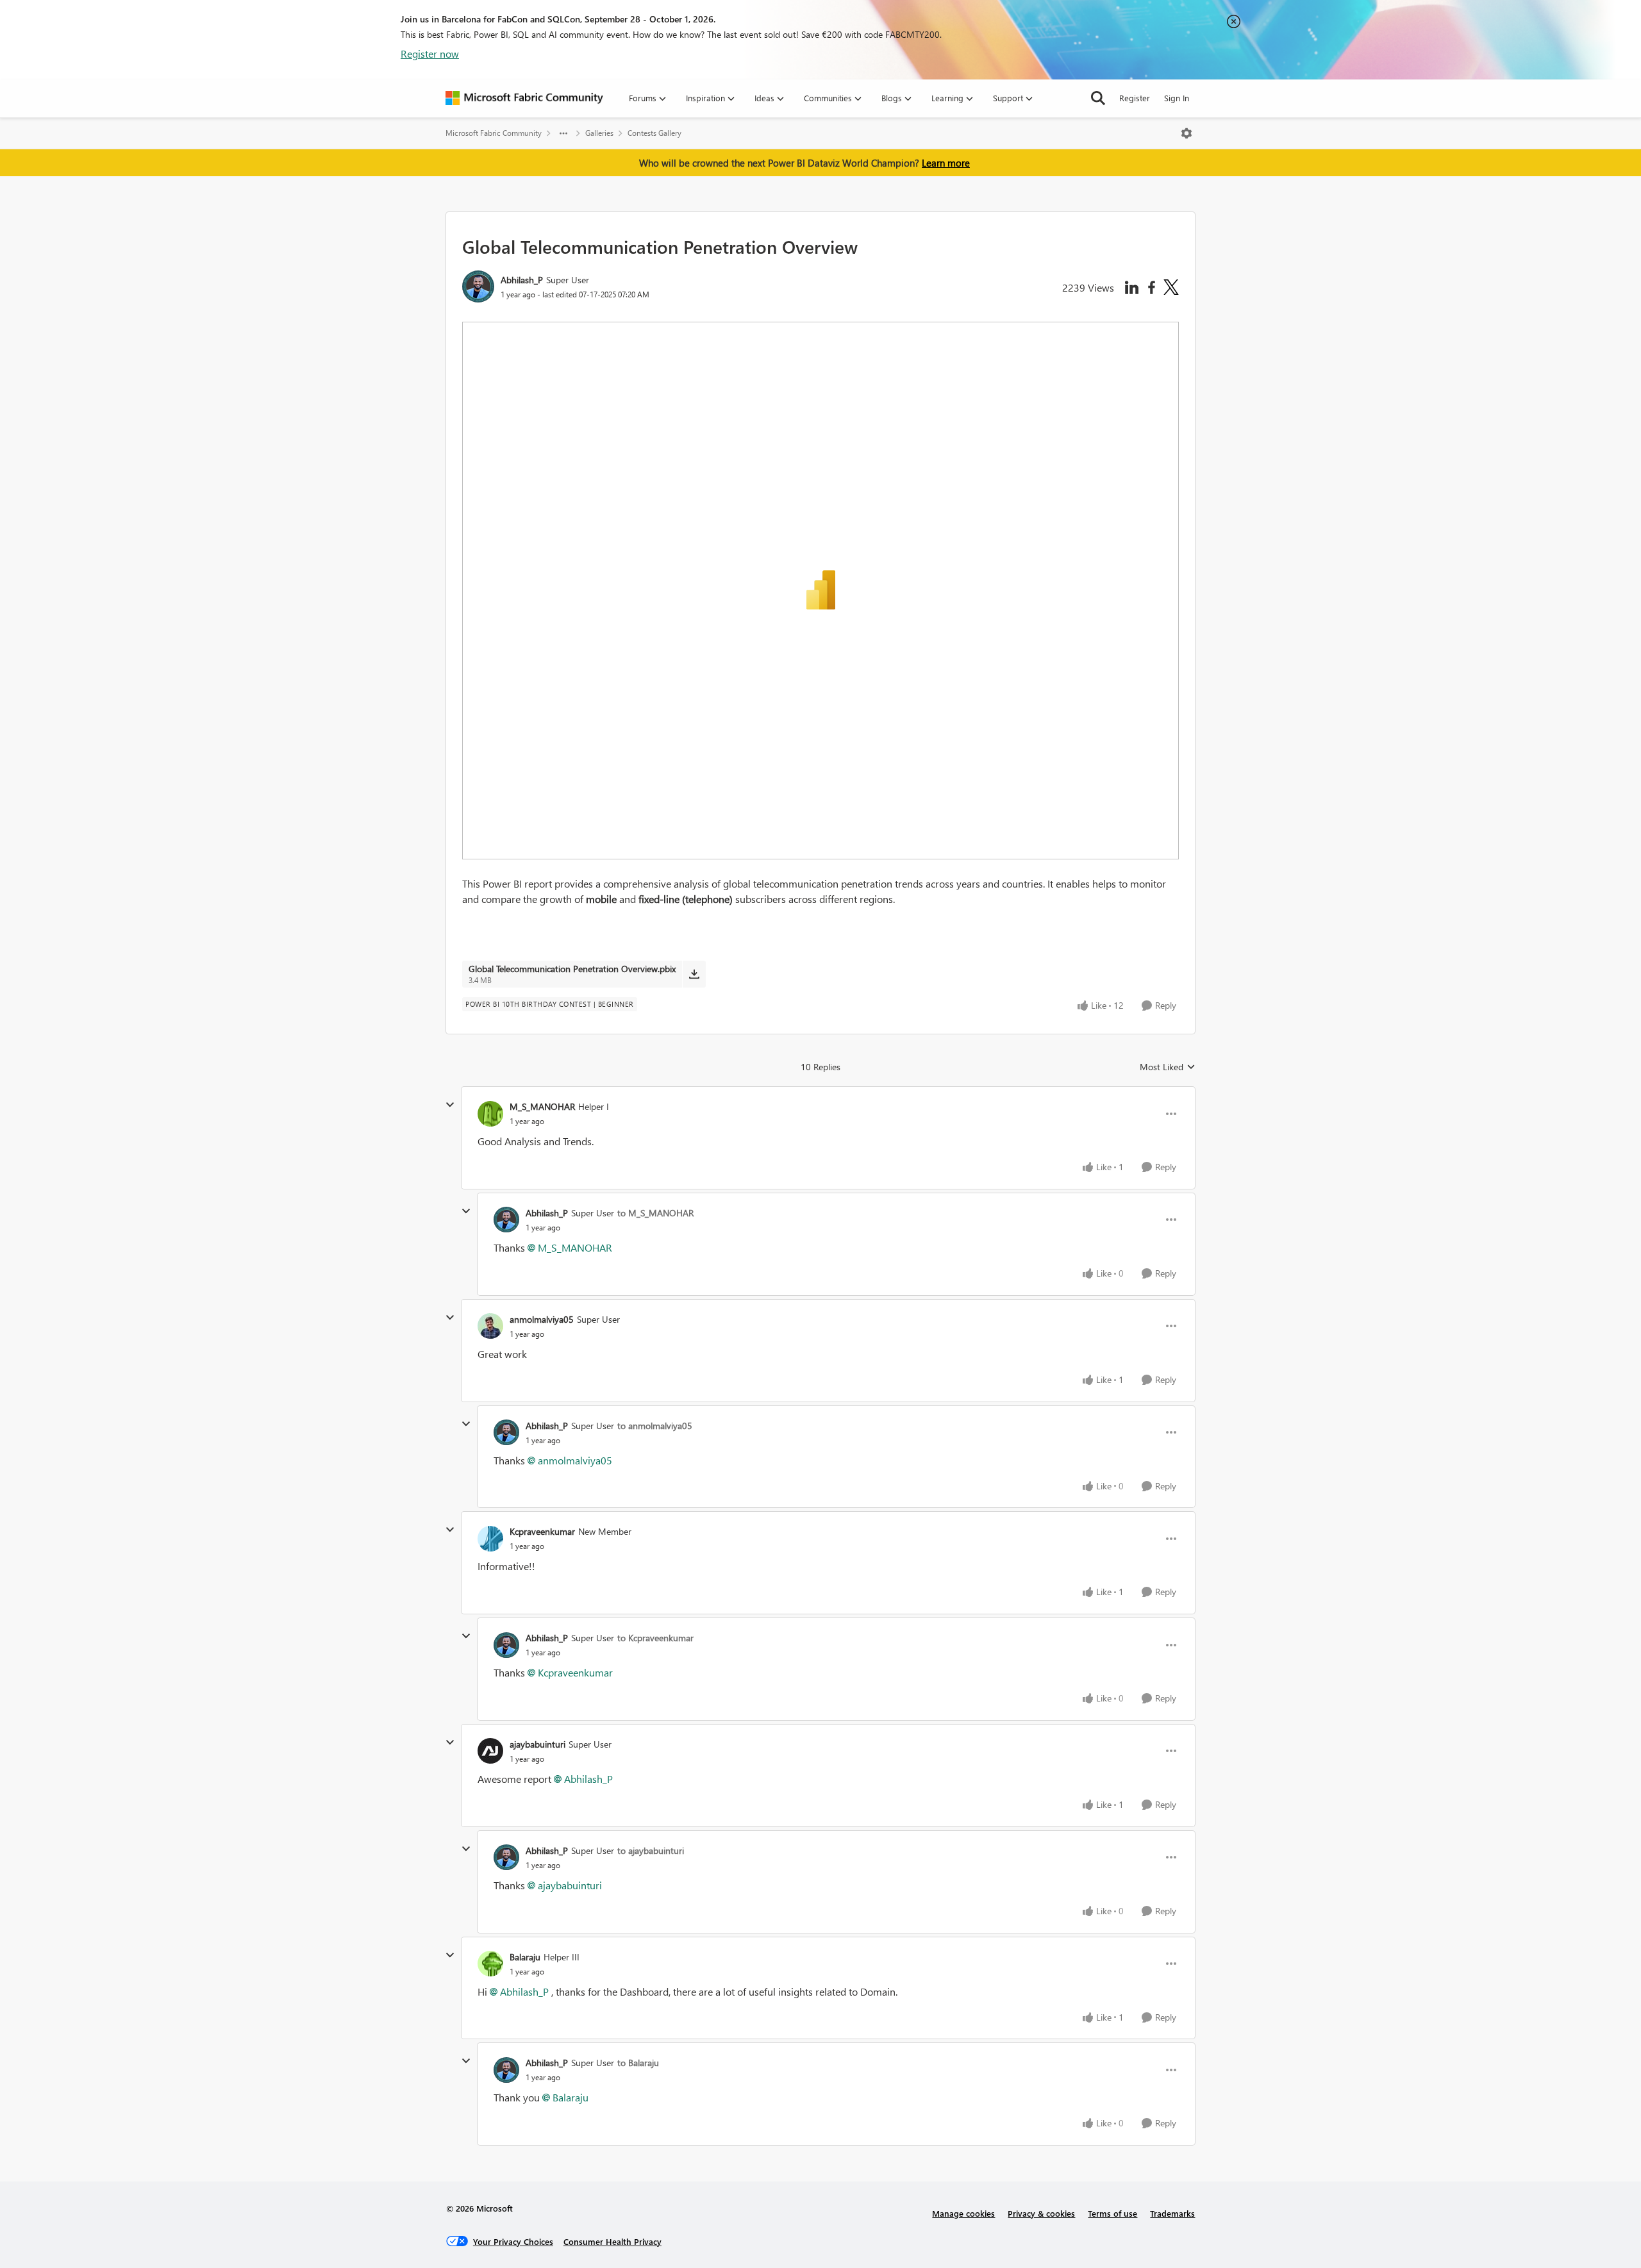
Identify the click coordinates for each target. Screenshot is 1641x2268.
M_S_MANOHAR (542, 1106)
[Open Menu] (1187, 133)
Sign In (1177, 98)
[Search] (1098, 98)
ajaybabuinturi (537, 1744)
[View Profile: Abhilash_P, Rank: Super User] (478, 286)
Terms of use (1112, 2213)
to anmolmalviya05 (655, 1426)
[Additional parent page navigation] (563, 133)
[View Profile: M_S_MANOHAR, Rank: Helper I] (490, 1114)
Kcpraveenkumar (542, 1531)
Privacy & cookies (1041, 2213)
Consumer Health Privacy (612, 2241)
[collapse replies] (450, 1105)
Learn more (946, 163)
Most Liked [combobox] (1168, 1067)
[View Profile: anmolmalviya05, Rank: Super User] (490, 1326)
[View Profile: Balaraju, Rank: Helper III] (490, 1964)
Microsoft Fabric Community (494, 133)
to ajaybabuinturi (651, 1850)
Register (1135, 98)
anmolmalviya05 (542, 1319)
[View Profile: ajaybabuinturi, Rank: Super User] (490, 1751)
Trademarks (1172, 2213)
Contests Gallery (654, 133)
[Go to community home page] (524, 98)
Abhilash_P (522, 280)
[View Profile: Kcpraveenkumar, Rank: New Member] (490, 1539)
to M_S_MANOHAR (655, 1213)
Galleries (599, 133)
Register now (430, 54)
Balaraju (525, 1957)
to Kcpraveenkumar (655, 1638)
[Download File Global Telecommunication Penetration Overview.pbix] (694, 974)
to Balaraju (638, 2063)
